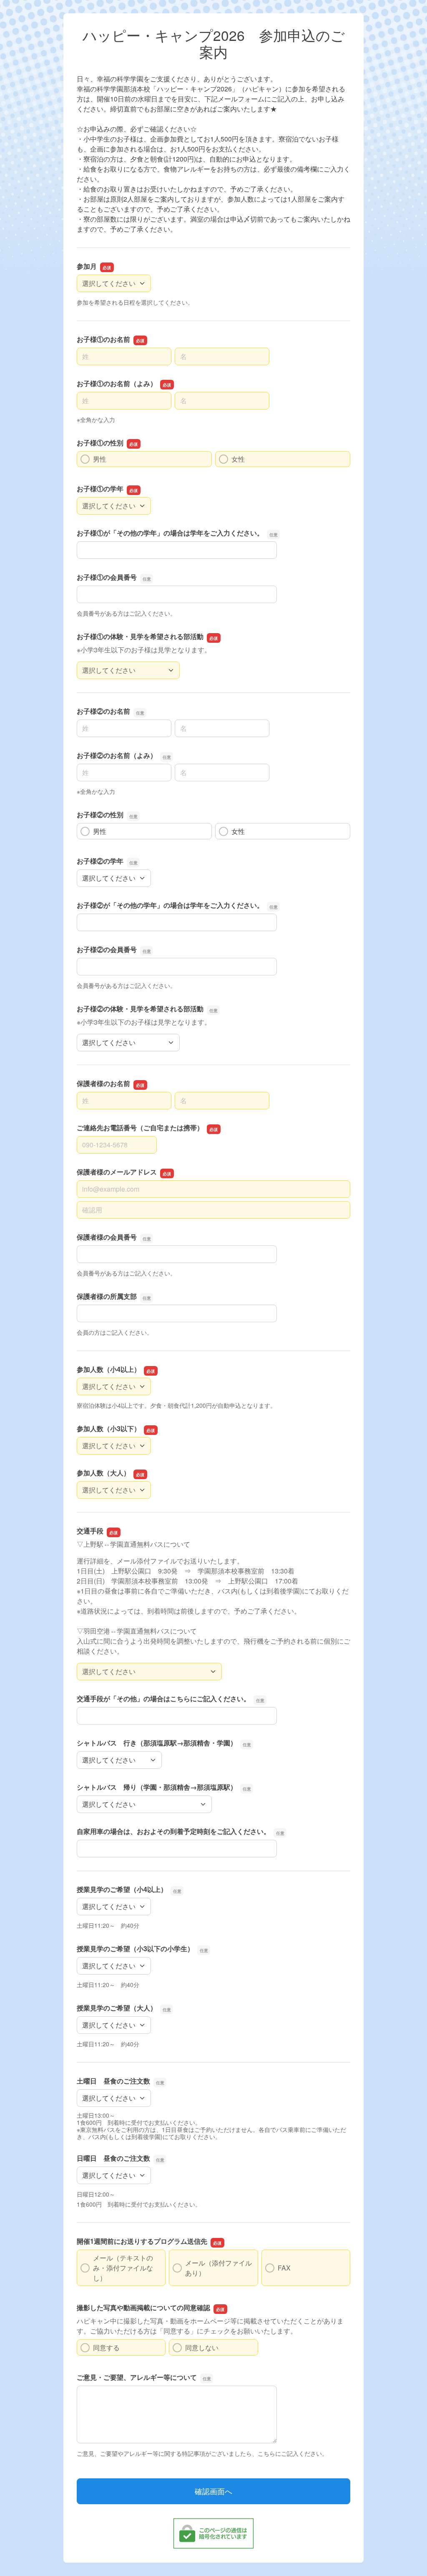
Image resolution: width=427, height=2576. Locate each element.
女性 (238, 459)
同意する (106, 2347)
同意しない (202, 2347)
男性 (100, 459)
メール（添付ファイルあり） (219, 2268)
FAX (284, 2268)
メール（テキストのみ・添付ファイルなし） (123, 2268)
